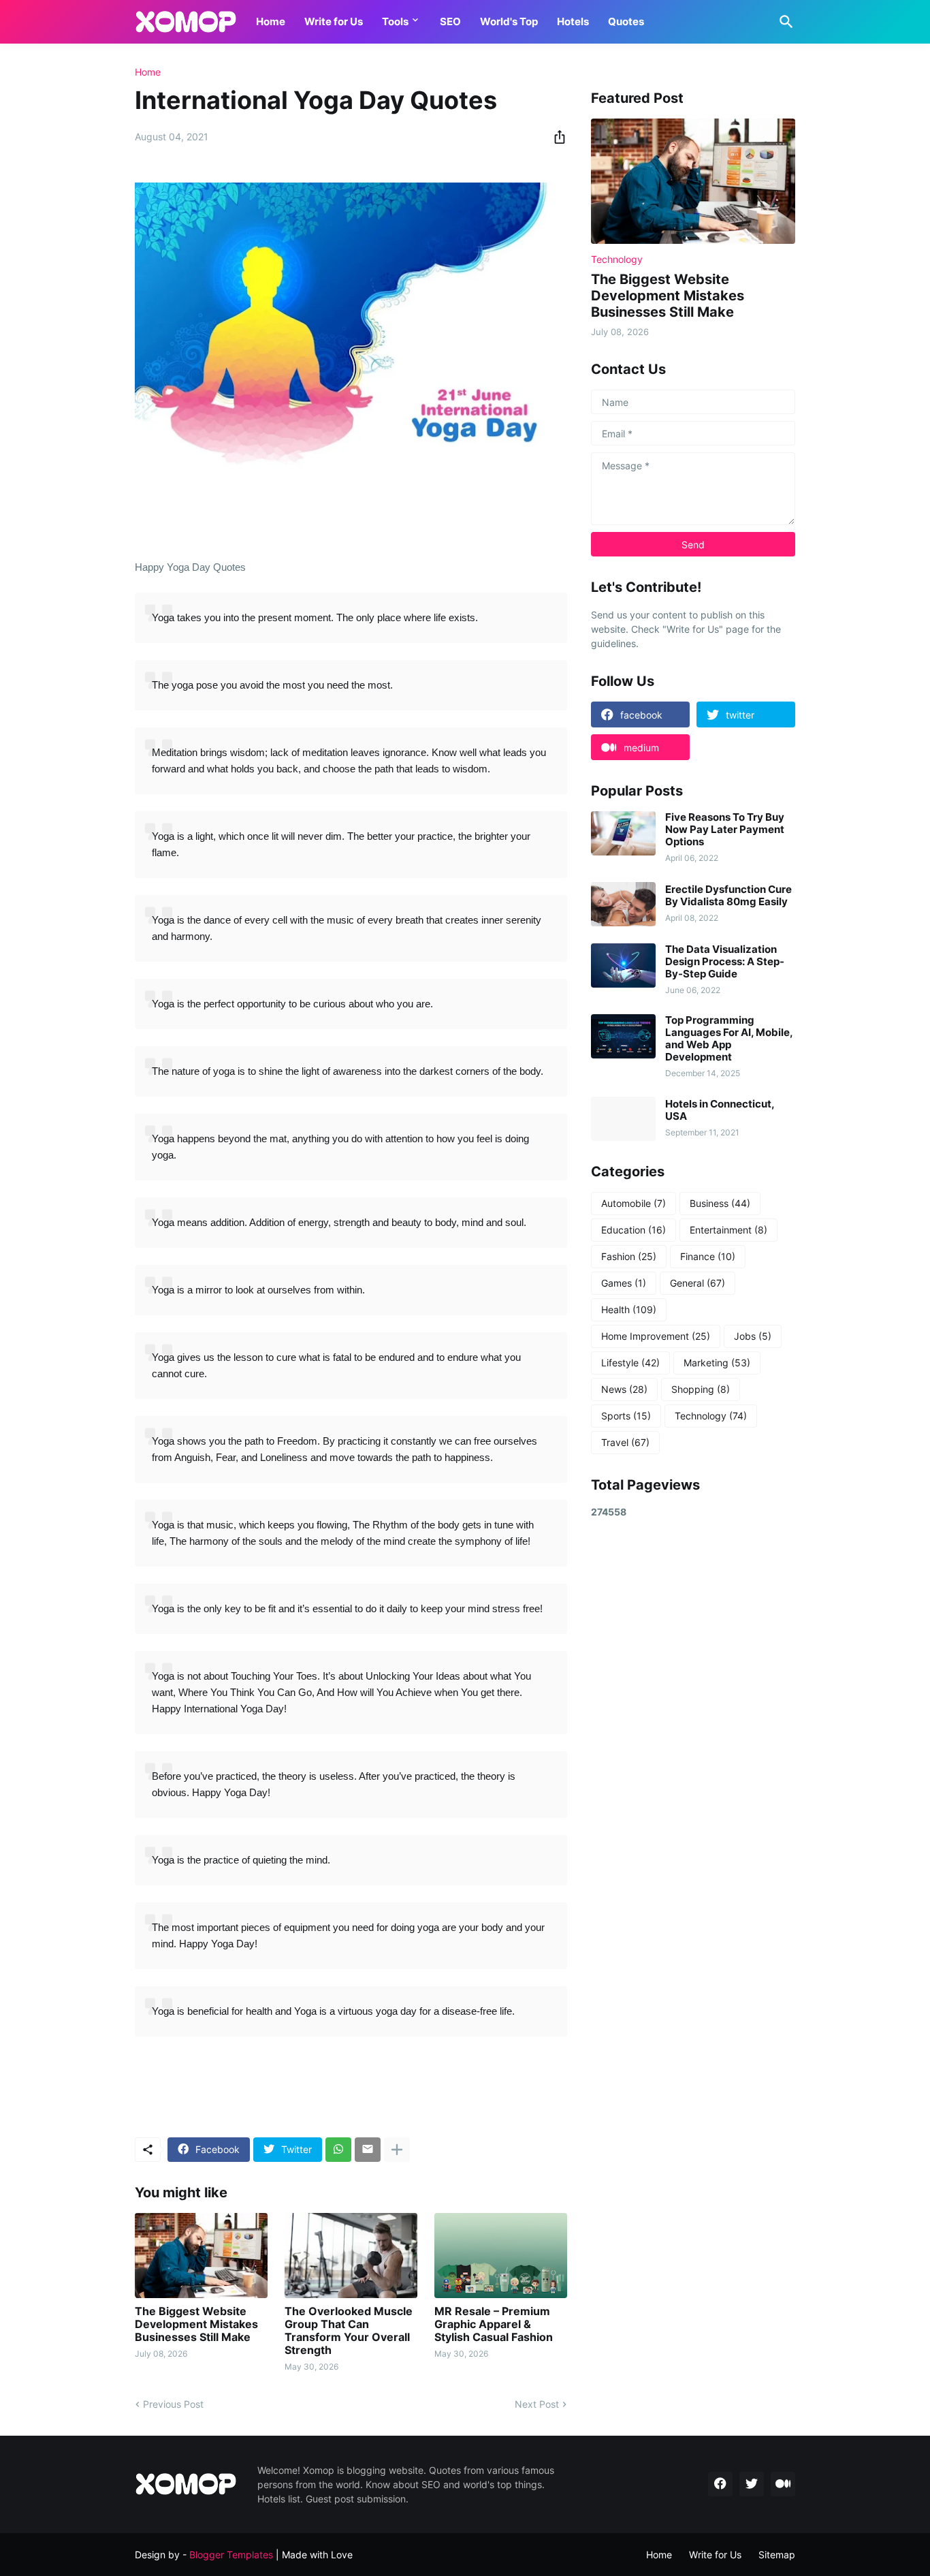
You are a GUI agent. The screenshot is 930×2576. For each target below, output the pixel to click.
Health (629, 1309)
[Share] (556, 137)
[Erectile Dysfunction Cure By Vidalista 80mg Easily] (623, 904)
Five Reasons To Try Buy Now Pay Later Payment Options (725, 830)
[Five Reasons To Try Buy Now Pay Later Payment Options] (623, 833)
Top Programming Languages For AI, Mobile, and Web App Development (729, 1039)
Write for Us (334, 21)
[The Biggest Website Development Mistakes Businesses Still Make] (201, 2256)
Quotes (626, 21)
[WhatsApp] (338, 2150)
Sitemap (777, 2555)
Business (720, 1203)
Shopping (701, 1389)
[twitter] (752, 2484)
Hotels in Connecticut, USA (720, 1110)
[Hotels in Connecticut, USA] (623, 1119)
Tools (395, 21)
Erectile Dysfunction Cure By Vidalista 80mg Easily (728, 896)
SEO (450, 21)
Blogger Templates (231, 2555)
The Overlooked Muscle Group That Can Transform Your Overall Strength (349, 2331)
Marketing (717, 1363)
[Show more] (397, 2150)
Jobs (753, 1336)
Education (634, 1230)
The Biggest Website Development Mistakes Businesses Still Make (196, 2324)
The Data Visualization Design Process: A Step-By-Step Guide (725, 962)
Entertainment (728, 1230)
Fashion (629, 1256)
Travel (625, 1442)
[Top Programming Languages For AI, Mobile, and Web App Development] (623, 1036)
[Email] (368, 2150)
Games (624, 1283)
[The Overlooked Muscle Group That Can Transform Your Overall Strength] (351, 2256)
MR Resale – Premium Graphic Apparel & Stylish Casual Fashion (494, 2324)
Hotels (573, 21)
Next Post (537, 2404)
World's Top (509, 21)
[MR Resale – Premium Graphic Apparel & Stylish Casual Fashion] (501, 2256)
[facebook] (720, 2484)
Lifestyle (630, 1363)
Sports (626, 1416)
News (624, 1389)
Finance (708, 1256)
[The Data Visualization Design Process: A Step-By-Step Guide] (623, 965)
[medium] (783, 2484)
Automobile (634, 1203)
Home (271, 21)
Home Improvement (656, 1336)
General (697, 1283)
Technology (711, 1416)
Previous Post (173, 2404)
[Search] (784, 22)
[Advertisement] (693, 1747)
